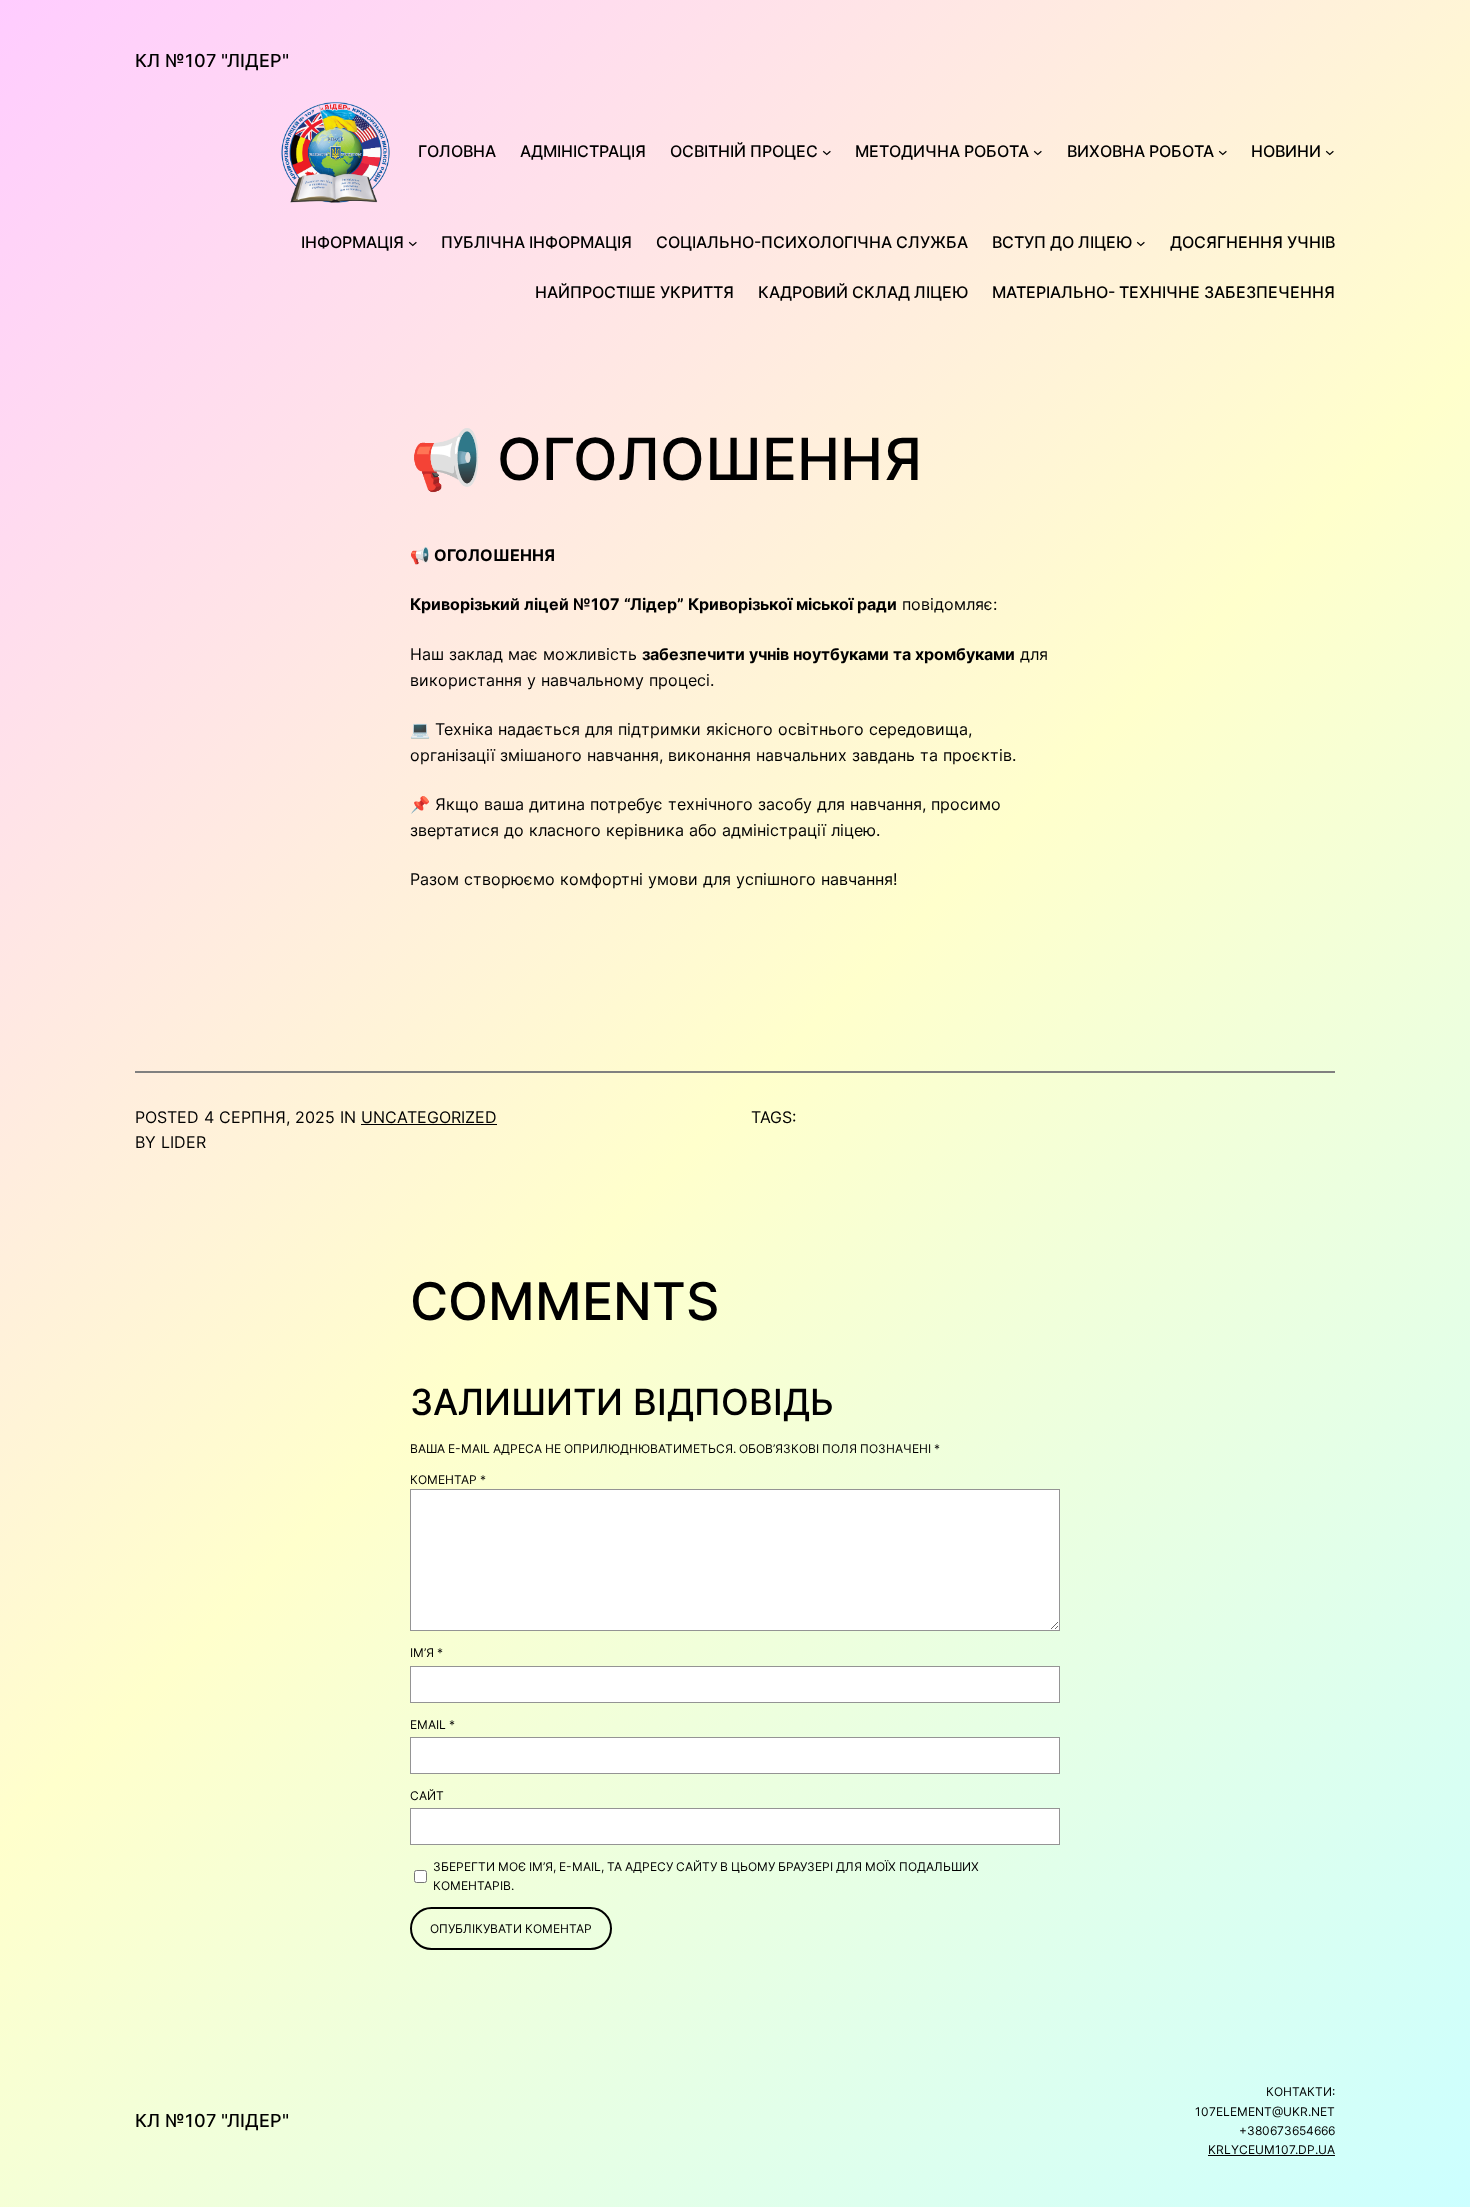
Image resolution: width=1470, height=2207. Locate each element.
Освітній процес (744, 151)
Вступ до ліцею (1062, 242)
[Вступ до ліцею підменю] (1141, 243)
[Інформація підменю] (413, 243)
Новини (1286, 151)
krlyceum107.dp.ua (1271, 2149)
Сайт (427, 1795)
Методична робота (942, 151)
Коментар (448, 1479)
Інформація (352, 242)
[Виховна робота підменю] (1223, 152)
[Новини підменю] (1330, 152)
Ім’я (426, 1652)
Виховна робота (1140, 151)
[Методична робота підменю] (1038, 152)
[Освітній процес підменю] (827, 152)
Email (432, 1724)
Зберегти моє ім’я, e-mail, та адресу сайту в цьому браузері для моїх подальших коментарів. (706, 1876)
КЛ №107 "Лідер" (212, 60)
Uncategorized (429, 1117)
